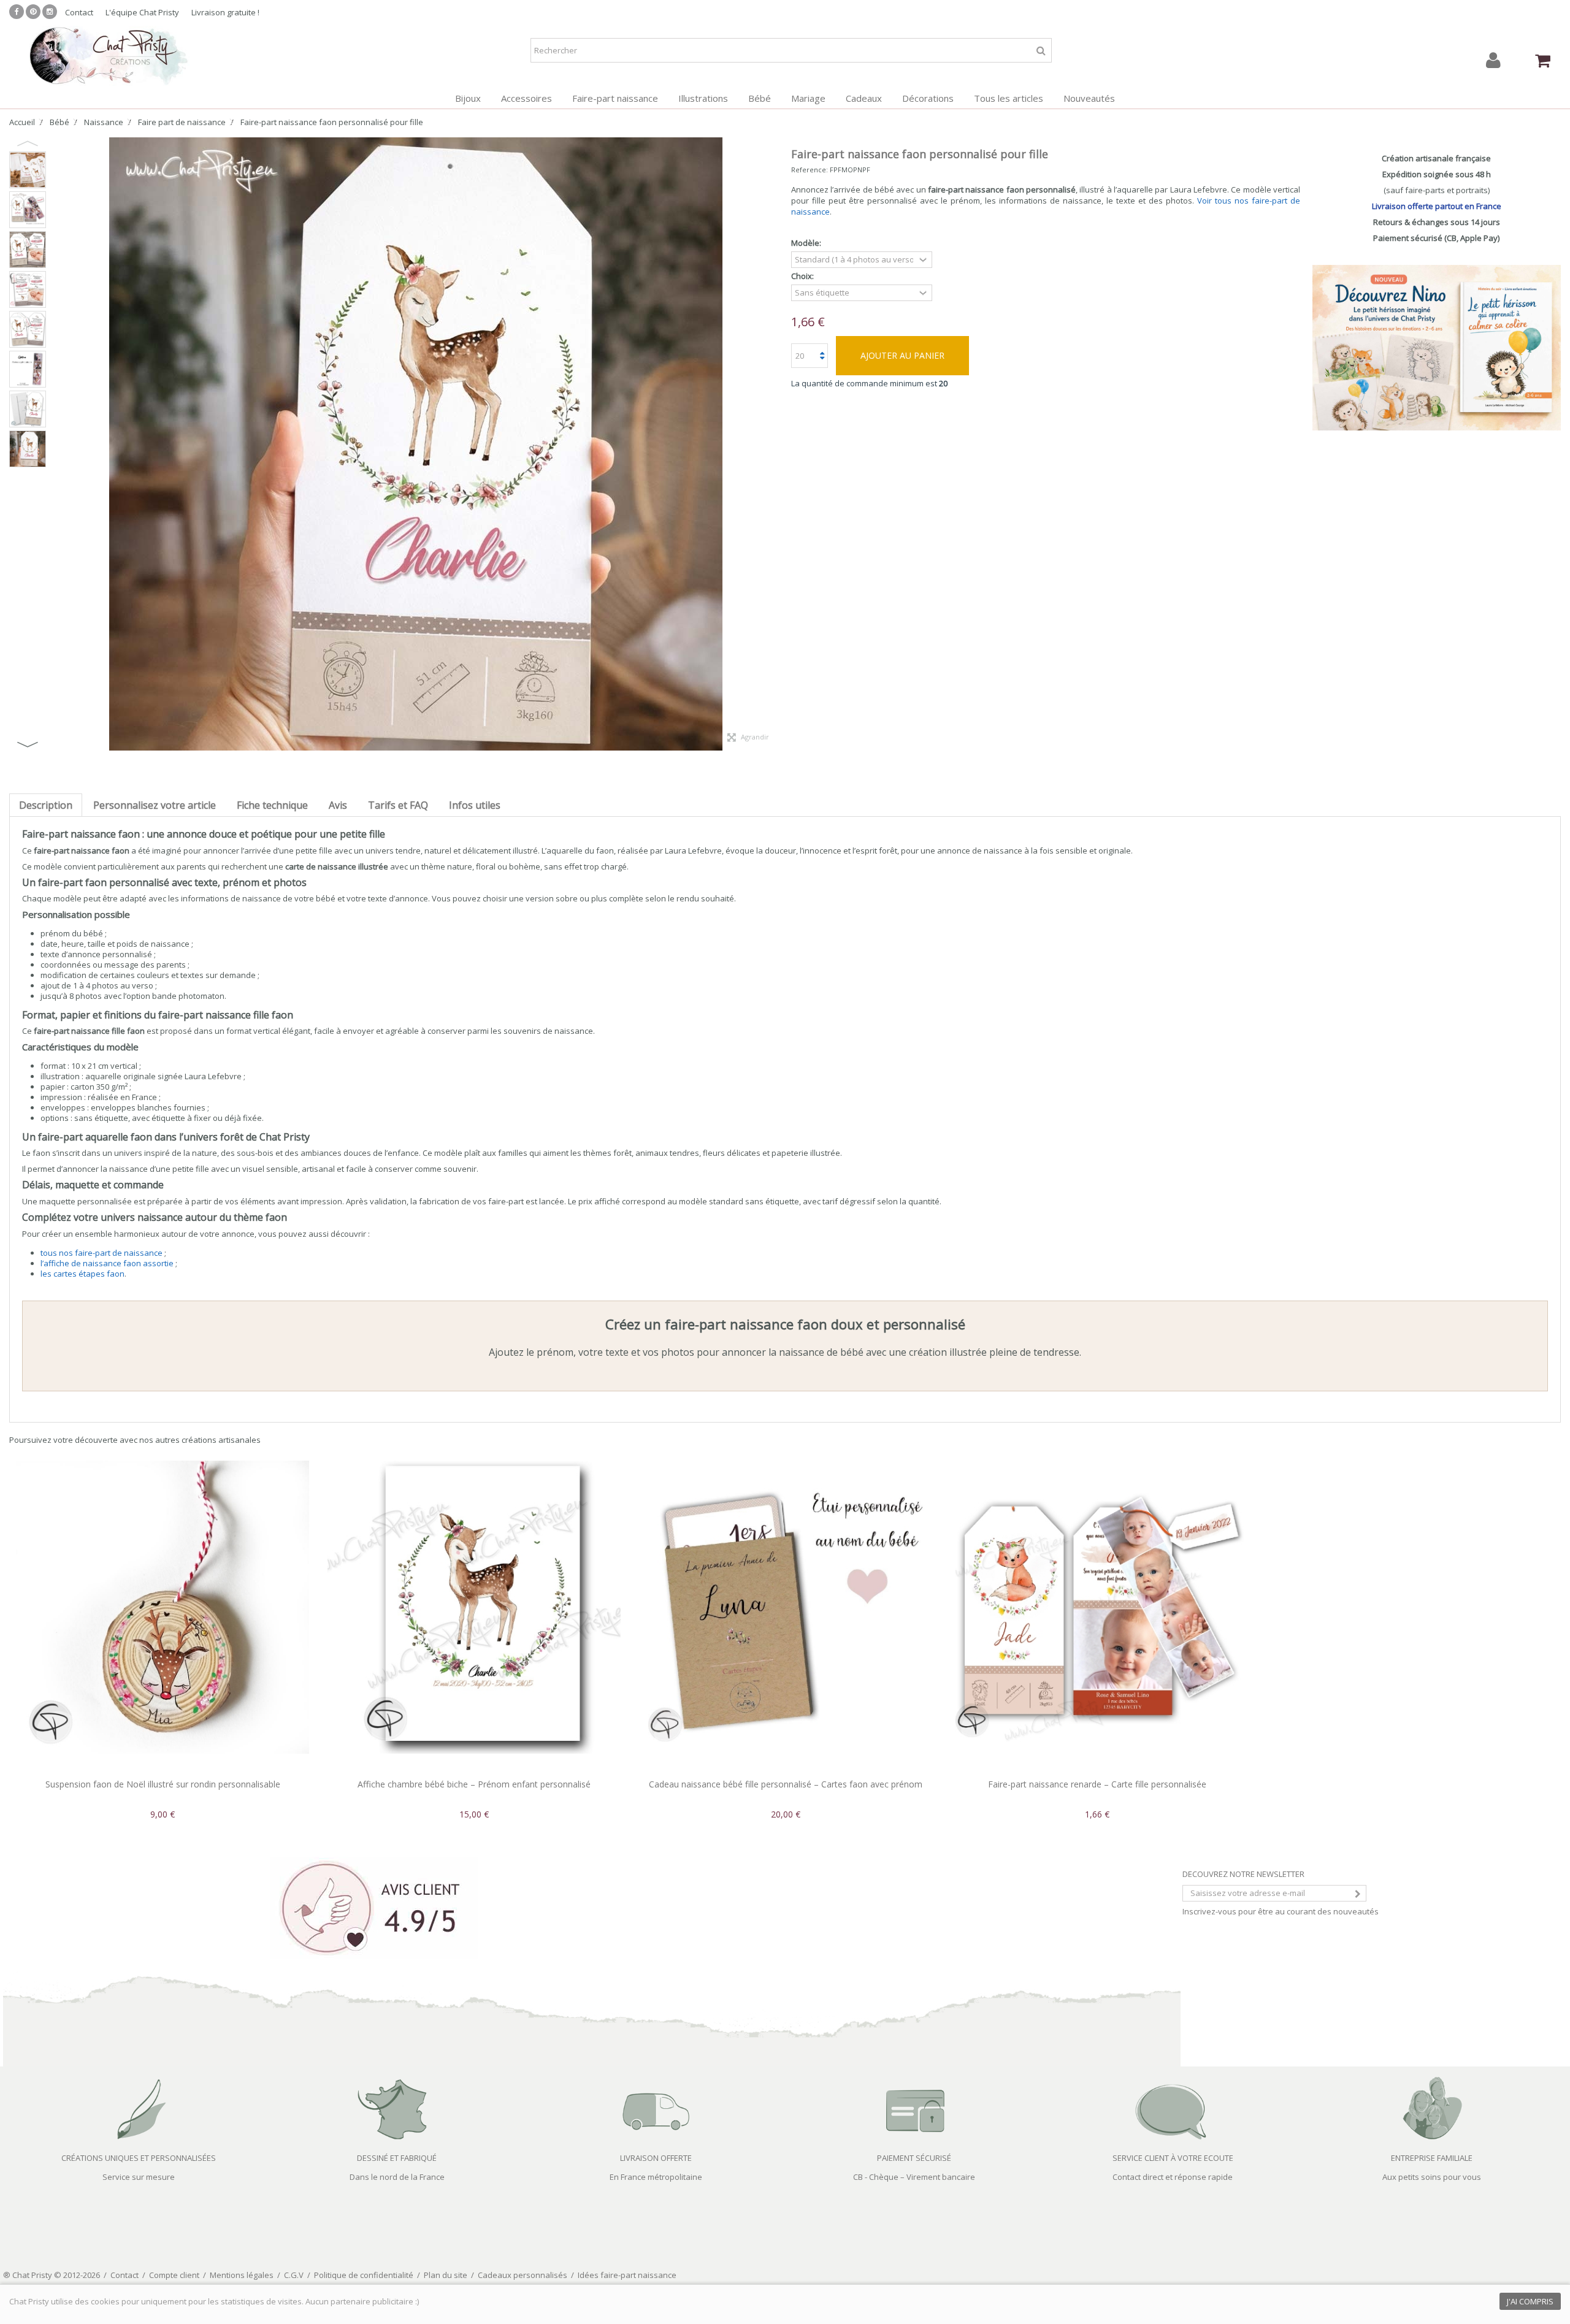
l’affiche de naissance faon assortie (107, 1263)
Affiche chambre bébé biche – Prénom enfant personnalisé (474, 1784)
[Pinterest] (33, 12)
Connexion (1493, 60)
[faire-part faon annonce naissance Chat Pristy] (28, 170)
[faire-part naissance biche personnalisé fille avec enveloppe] (28, 409)
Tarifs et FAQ (398, 805)
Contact (79, 12)
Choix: (803, 276)
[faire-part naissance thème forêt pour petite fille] (28, 369)
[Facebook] (17, 12)
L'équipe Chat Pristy (142, 12)
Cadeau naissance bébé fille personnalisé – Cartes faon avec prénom (786, 1784)
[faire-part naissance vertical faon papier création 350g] (28, 289)
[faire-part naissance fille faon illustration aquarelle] (28, 250)
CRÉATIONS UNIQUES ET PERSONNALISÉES (139, 2158)
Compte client (174, 2275)
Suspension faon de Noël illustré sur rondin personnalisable (163, 1784)
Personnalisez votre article (155, 805)
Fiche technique (272, 805)
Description (46, 805)
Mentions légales (242, 2275)
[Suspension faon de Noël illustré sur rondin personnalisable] (163, 1607)
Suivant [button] (773, 444)
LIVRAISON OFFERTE (656, 2158)
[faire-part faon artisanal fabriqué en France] (28, 329)
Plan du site (446, 2275)
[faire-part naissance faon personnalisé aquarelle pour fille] (28, 210)
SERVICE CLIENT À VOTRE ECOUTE (1173, 2158)
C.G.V (294, 2275)
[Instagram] (50, 12)
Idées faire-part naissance (627, 2275)
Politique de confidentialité (364, 2275)
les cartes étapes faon (82, 1274)
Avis (338, 805)
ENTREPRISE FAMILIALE (1432, 2158)
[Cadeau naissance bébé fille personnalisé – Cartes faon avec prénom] (786, 1607)
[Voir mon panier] (1542, 61)
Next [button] (28, 744)
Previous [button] (28, 143)
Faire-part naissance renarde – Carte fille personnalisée (1097, 1784)
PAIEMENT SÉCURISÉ (914, 2158)
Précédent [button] (58, 444)
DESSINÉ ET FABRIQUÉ (397, 2158)
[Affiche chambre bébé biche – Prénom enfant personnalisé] (474, 1607)
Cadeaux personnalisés (523, 2275)
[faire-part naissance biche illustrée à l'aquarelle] (28, 449)
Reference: (810, 170)
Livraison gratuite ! (225, 12)
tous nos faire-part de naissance (101, 1253)
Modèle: (807, 243)
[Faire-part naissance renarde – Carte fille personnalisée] (1097, 1607)
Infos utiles (475, 805)
